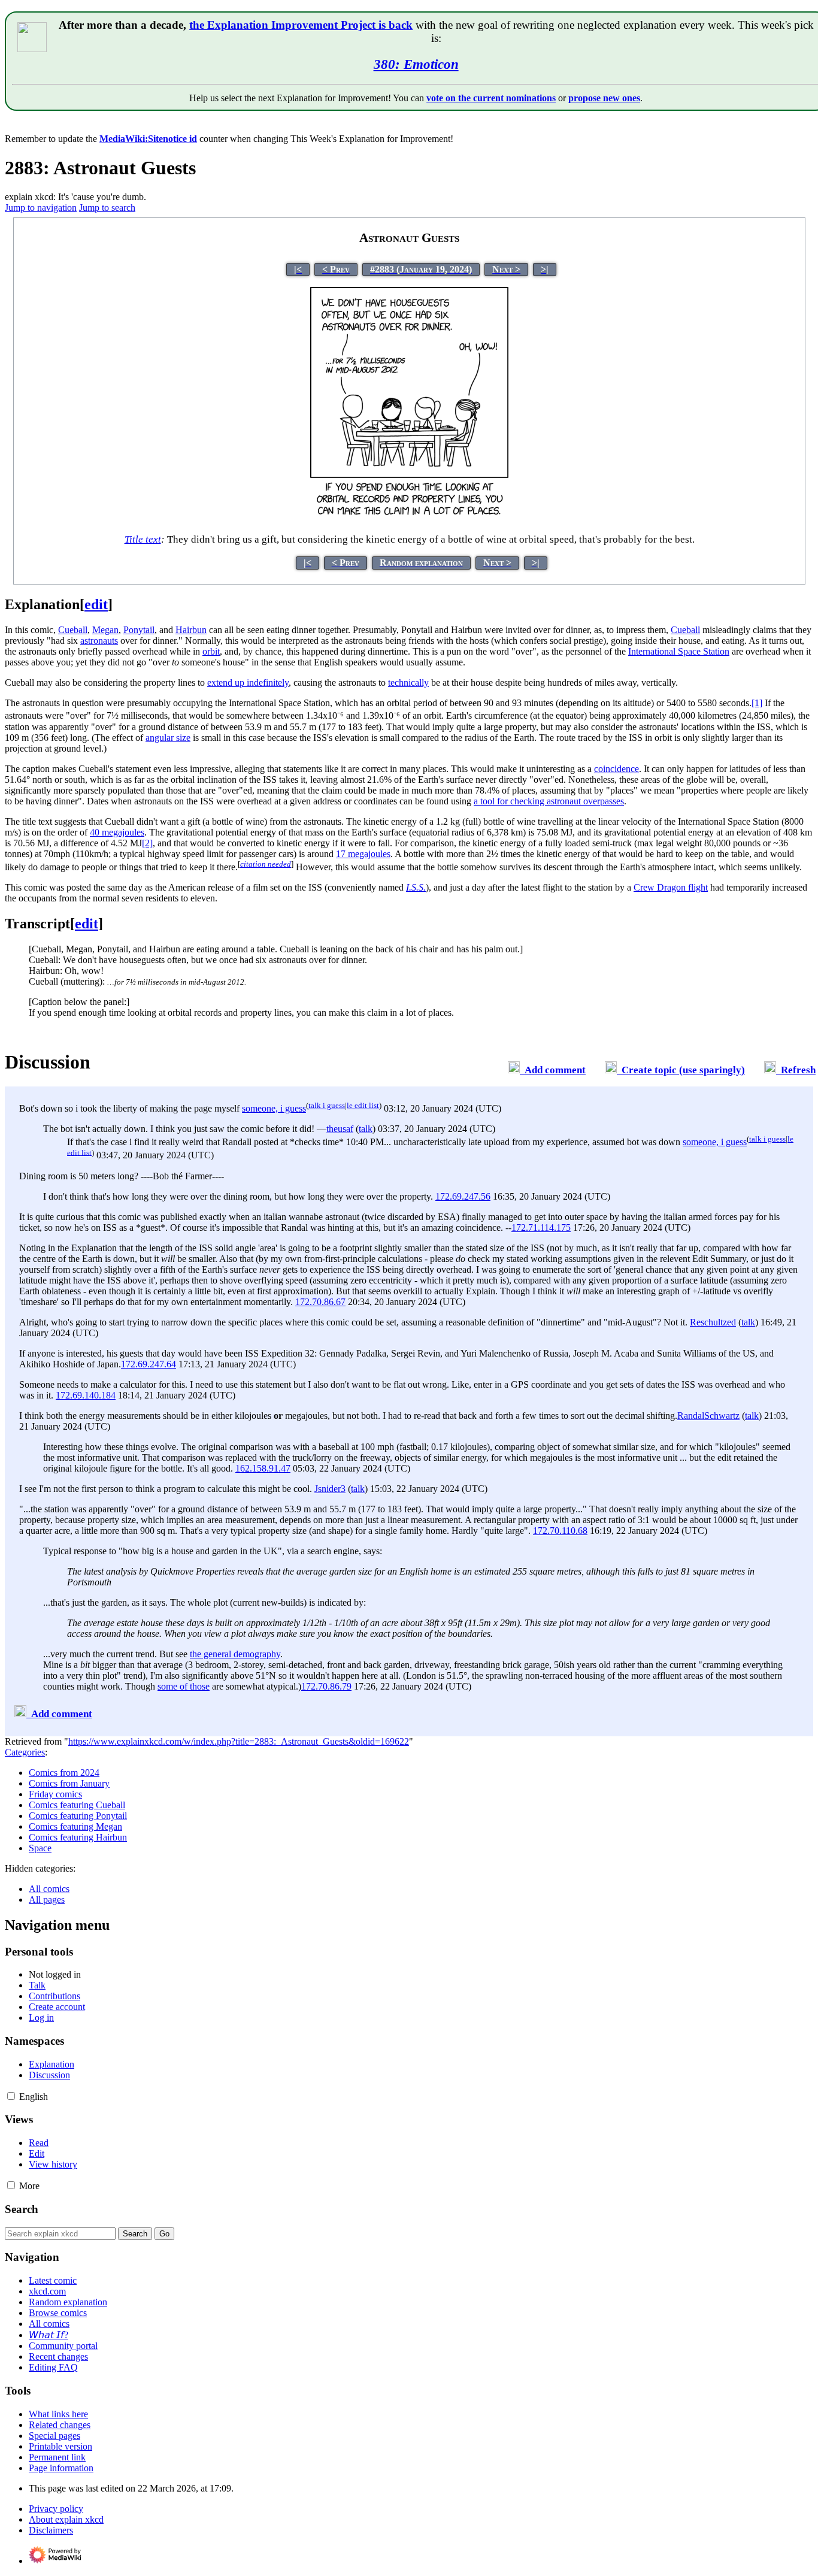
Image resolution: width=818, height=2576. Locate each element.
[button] (11, 2096)
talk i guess (327, 1105)
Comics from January (69, 1783)
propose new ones (604, 98)
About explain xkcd (66, 2519)
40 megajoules (117, 832)
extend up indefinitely (248, 682)
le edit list (363, 1105)
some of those (184, 1686)
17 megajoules (363, 854)
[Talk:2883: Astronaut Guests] (514, 1070)
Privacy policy (56, 2509)
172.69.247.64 (149, 1364)
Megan (105, 630)
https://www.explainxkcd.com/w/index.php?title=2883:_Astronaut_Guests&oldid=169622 (239, 1741)
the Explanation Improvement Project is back (301, 25)
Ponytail (139, 630)
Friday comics (55, 1794)
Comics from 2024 (64, 1773)
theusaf (340, 1129)
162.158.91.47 (263, 1468)
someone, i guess (274, 1108)
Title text (143, 539)
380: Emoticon (416, 64)
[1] (757, 703)
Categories (25, 1752)
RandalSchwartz (708, 1416)
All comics (49, 1889)
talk (366, 1129)
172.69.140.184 (86, 1395)
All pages (47, 1900)
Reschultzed (713, 1322)
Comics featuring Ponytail (78, 1816)
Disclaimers (51, 2530)
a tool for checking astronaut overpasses (549, 801)
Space (40, 1848)
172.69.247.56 (463, 1196)
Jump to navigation (41, 208)
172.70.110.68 (560, 1531)
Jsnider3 (330, 1489)
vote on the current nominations (491, 98)
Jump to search (107, 208)
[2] (147, 843)
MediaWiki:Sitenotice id (148, 139)
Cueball (73, 630)
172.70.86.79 (326, 1686)
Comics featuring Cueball (77, 1805)
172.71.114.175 (541, 1228)
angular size (168, 738)
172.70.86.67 (320, 1302)
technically (408, 682)
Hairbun (191, 630)
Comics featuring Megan (75, 1826)
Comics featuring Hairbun (78, 1837)
